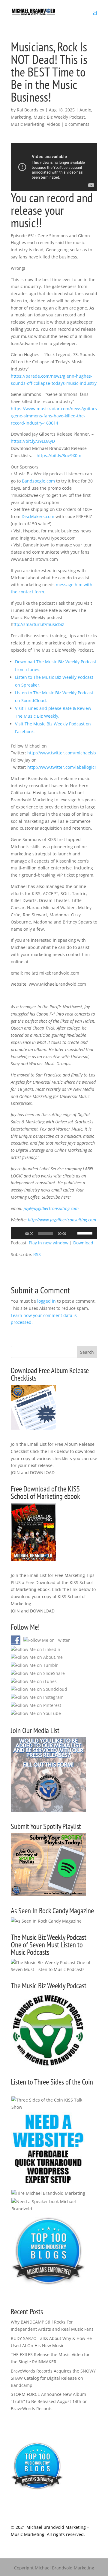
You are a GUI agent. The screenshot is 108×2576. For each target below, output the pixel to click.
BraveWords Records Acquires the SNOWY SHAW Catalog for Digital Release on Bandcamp (53, 2378)
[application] (54, 1233)
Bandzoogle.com (38, 481)
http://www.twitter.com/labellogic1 (62, 767)
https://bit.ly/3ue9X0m (59, 455)
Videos (53, 124)
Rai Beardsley (30, 110)
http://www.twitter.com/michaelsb (62, 753)
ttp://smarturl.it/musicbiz (39, 624)
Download (83, 1243)
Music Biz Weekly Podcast (59, 117)
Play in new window (49, 1243)
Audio (85, 110)
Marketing (21, 117)
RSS (37, 1254)
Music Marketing (28, 124)
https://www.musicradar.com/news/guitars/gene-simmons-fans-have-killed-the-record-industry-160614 (54, 416)
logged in (46, 1301)
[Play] (19, 1233)
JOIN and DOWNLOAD (33, 1472)
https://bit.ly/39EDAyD (33, 441)
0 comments (77, 124)
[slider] (86, 1233)
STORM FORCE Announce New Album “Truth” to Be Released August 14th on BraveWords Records (49, 2401)
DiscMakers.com (38, 516)
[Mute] (73, 1233)
